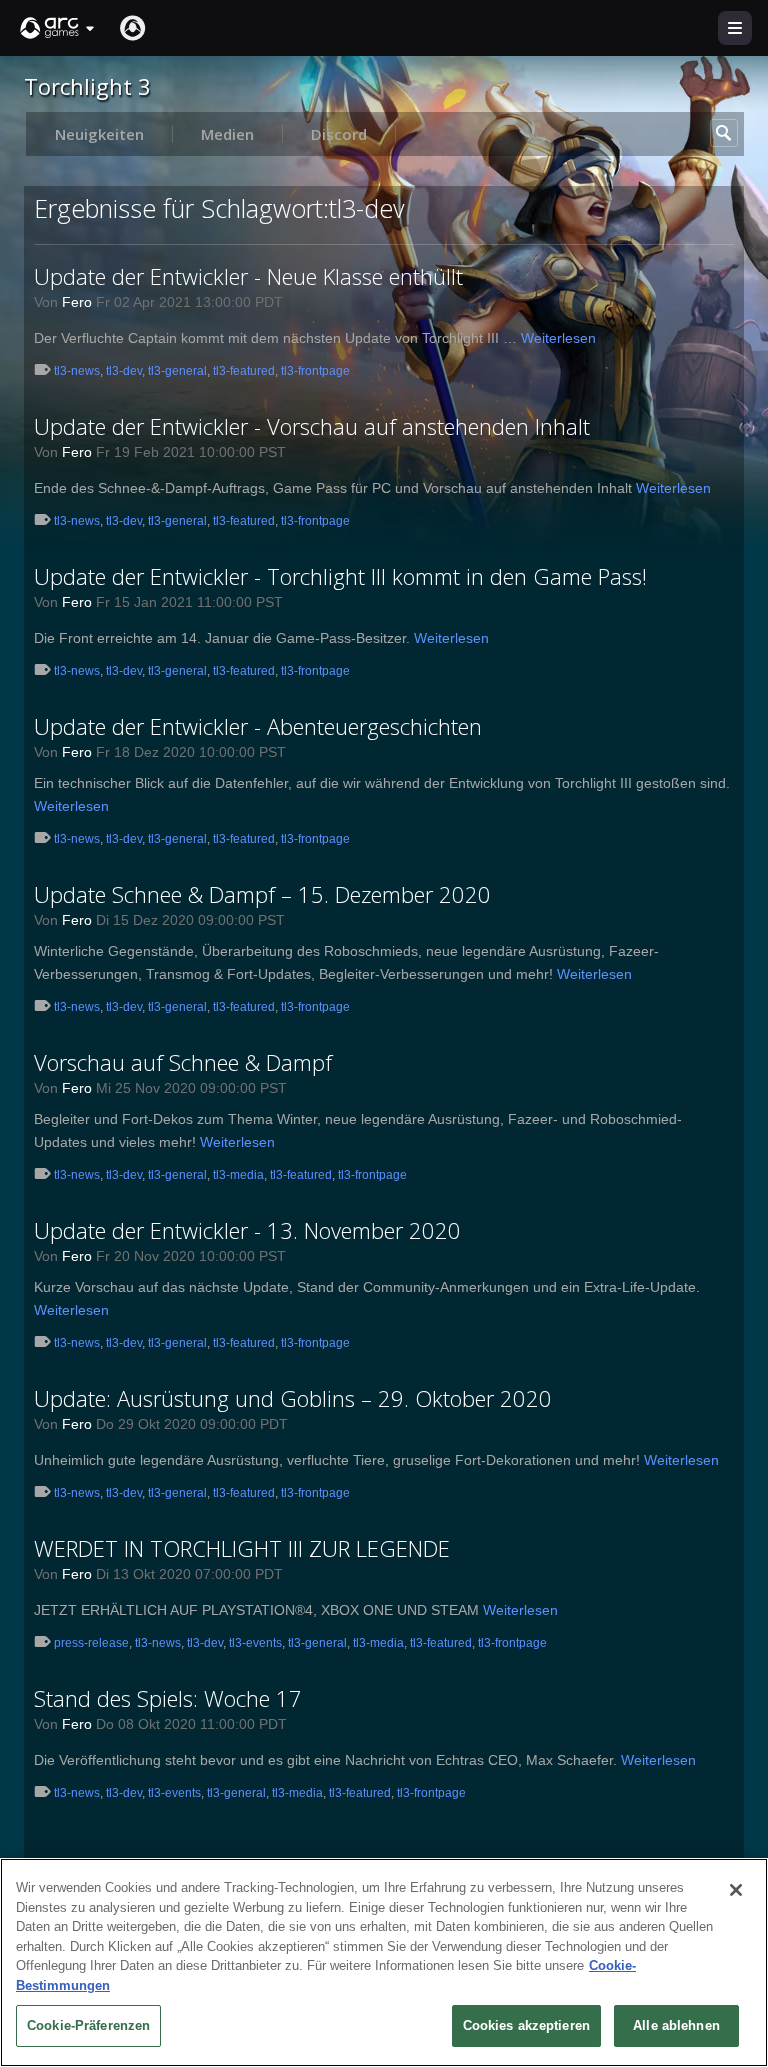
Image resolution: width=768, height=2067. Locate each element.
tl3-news (77, 371)
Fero (77, 302)
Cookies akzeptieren (526, 2025)
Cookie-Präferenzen (88, 2025)
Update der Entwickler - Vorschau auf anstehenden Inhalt (312, 426)
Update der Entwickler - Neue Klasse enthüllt (248, 276)
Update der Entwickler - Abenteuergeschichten (258, 726)
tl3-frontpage (315, 371)
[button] (58, 28)
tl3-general (177, 371)
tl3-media (238, 1175)
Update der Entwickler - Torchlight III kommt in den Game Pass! (340, 576)
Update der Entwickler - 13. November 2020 (247, 1230)
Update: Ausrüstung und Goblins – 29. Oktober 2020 (293, 1398)
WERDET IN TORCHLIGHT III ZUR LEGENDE (242, 1548)
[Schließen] (736, 1890)
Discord (339, 134)
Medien (227, 134)
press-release (91, 1643)
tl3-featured (244, 371)
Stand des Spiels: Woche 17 (168, 1698)
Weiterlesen (558, 338)
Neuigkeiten (99, 134)
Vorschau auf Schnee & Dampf (183, 1062)
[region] (384, 1962)
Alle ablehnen (676, 2025)
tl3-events (255, 1643)
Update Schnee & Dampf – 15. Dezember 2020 (262, 894)
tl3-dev (124, 371)
